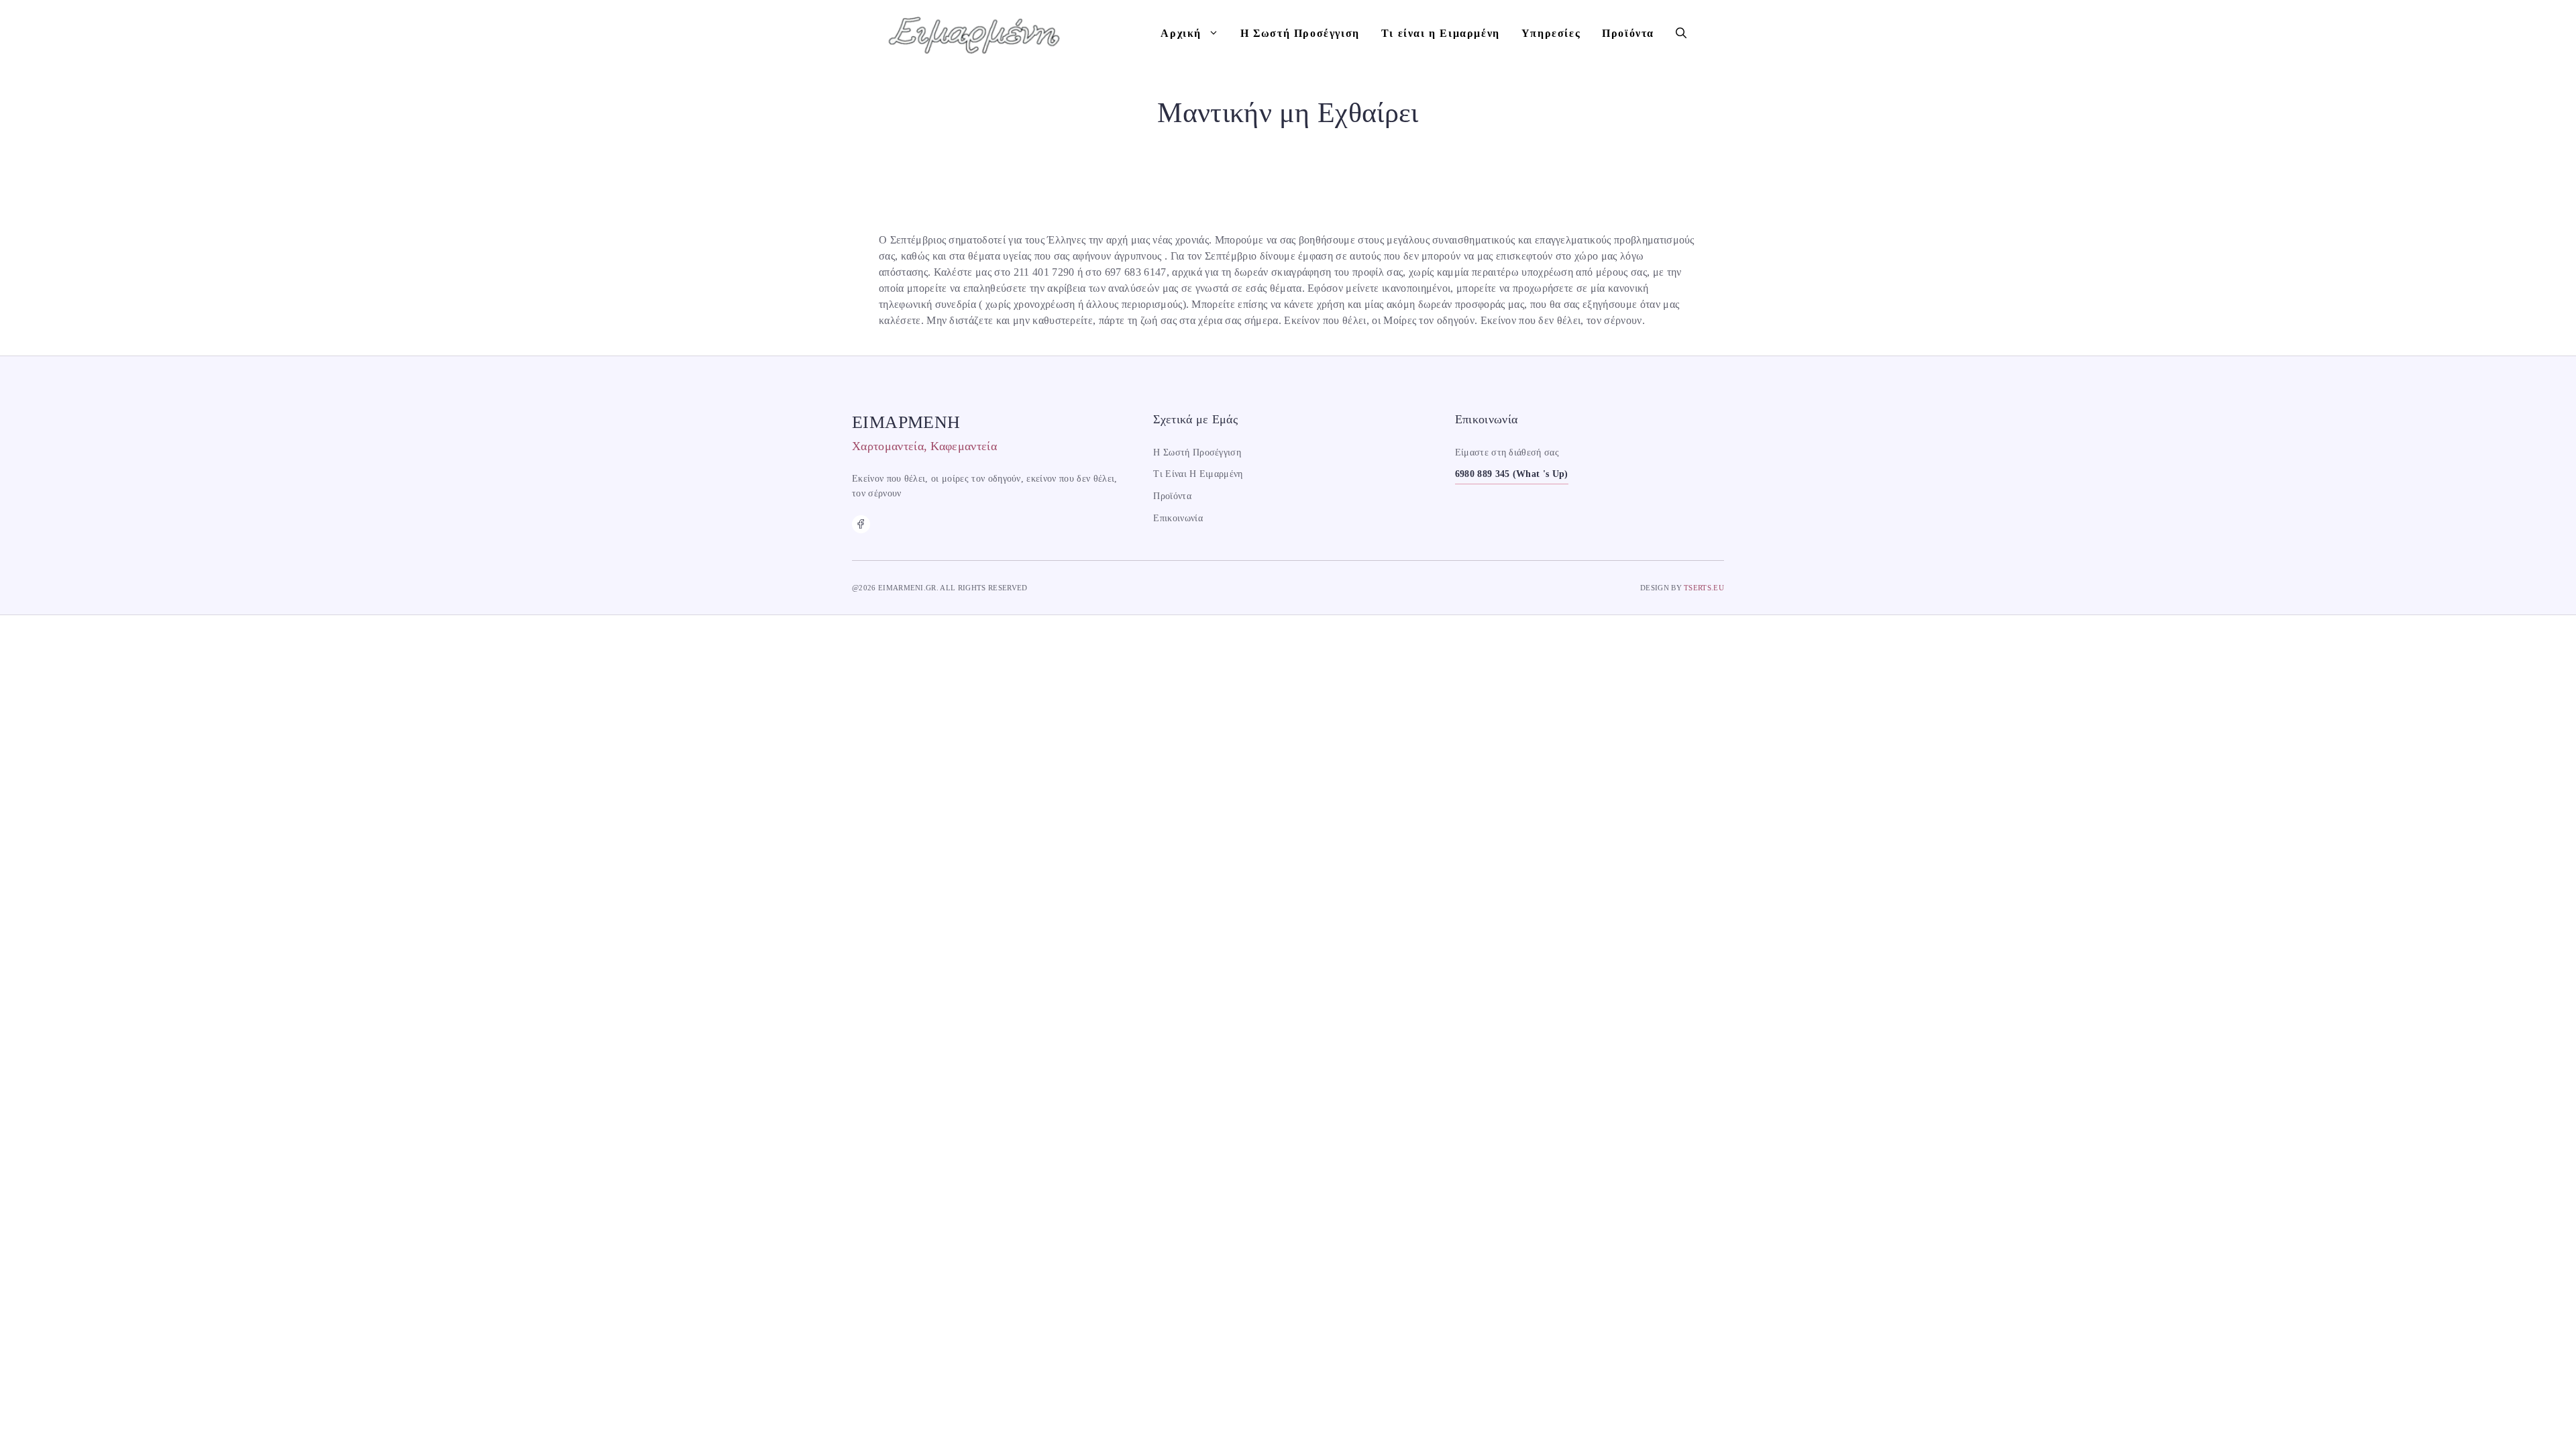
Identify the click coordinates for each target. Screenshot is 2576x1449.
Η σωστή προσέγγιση (1197, 452)
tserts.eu (1704, 588)
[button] (1681, 34)
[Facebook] (861, 524)
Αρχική (1181, 33)
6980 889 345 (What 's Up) (1512, 474)
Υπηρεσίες (1551, 33)
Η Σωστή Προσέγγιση (1300, 33)
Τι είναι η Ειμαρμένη (1441, 33)
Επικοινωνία (1178, 518)
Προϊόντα (1628, 33)
